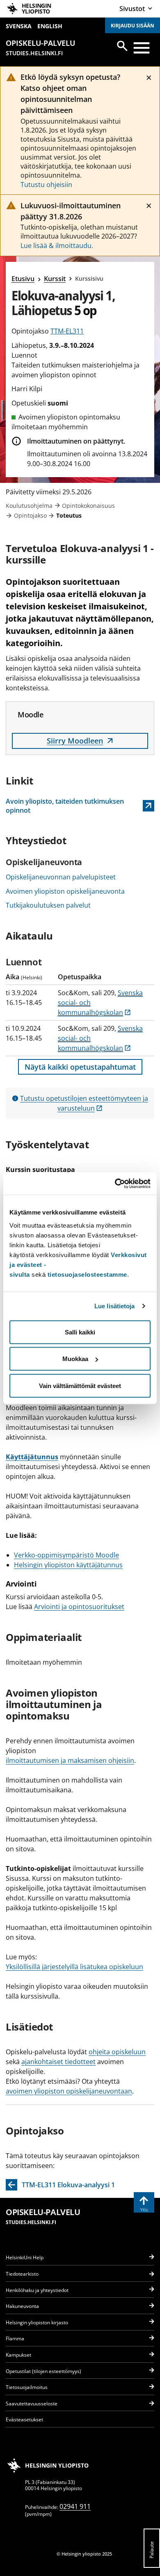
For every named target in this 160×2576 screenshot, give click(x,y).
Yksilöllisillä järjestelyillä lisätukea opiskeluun (74, 1967)
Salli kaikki (80, 1332)
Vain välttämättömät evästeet (80, 1385)
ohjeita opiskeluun (117, 2052)
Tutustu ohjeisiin (46, 185)
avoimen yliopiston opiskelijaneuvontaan (69, 2091)
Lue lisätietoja (115, 1306)
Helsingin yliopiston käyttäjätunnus (68, 1565)
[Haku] (122, 46)
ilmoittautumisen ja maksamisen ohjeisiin (70, 1760)
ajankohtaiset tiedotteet (58, 2062)
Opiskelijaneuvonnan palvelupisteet (61, 877)
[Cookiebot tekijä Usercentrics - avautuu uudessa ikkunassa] (115, 1183)
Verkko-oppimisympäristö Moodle (66, 1555)
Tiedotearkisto (22, 2274)
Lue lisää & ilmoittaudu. (57, 246)
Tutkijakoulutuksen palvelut (48, 905)
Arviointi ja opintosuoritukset (79, 1607)
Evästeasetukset (24, 2419)
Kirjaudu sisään (133, 26)
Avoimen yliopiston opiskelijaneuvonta (65, 891)
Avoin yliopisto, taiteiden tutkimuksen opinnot (65, 806)
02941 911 (75, 2506)
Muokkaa (75, 1359)
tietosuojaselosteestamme (87, 1274)
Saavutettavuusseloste (32, 2404)
